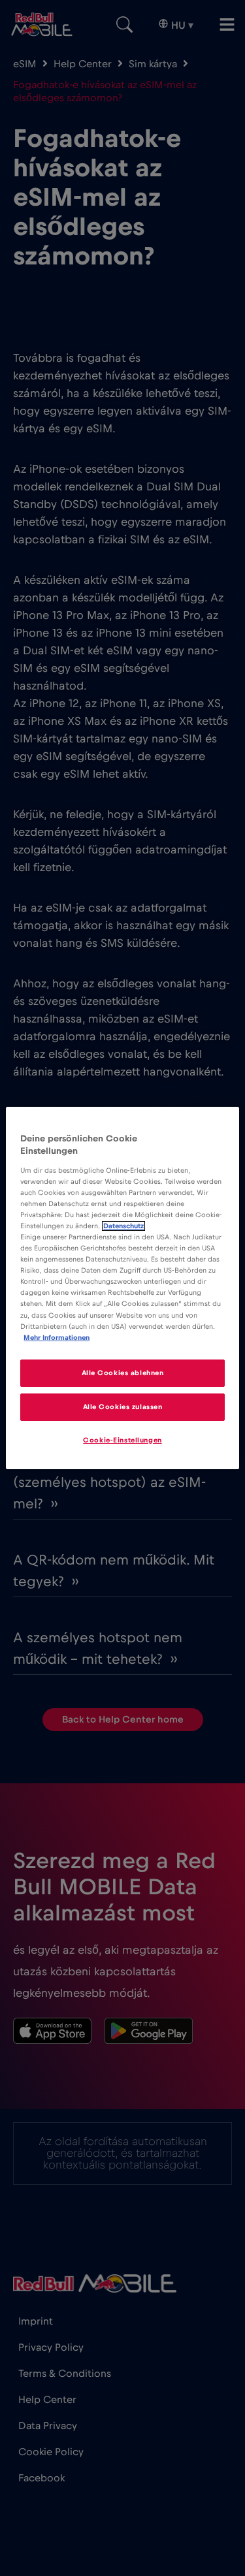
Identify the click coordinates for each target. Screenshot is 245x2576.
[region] (122, 1288)
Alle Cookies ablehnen (123, 1373)
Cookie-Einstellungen (122, 1440)
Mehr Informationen (57, 1338)
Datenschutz (123, 1226)
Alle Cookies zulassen (123, 1407)
